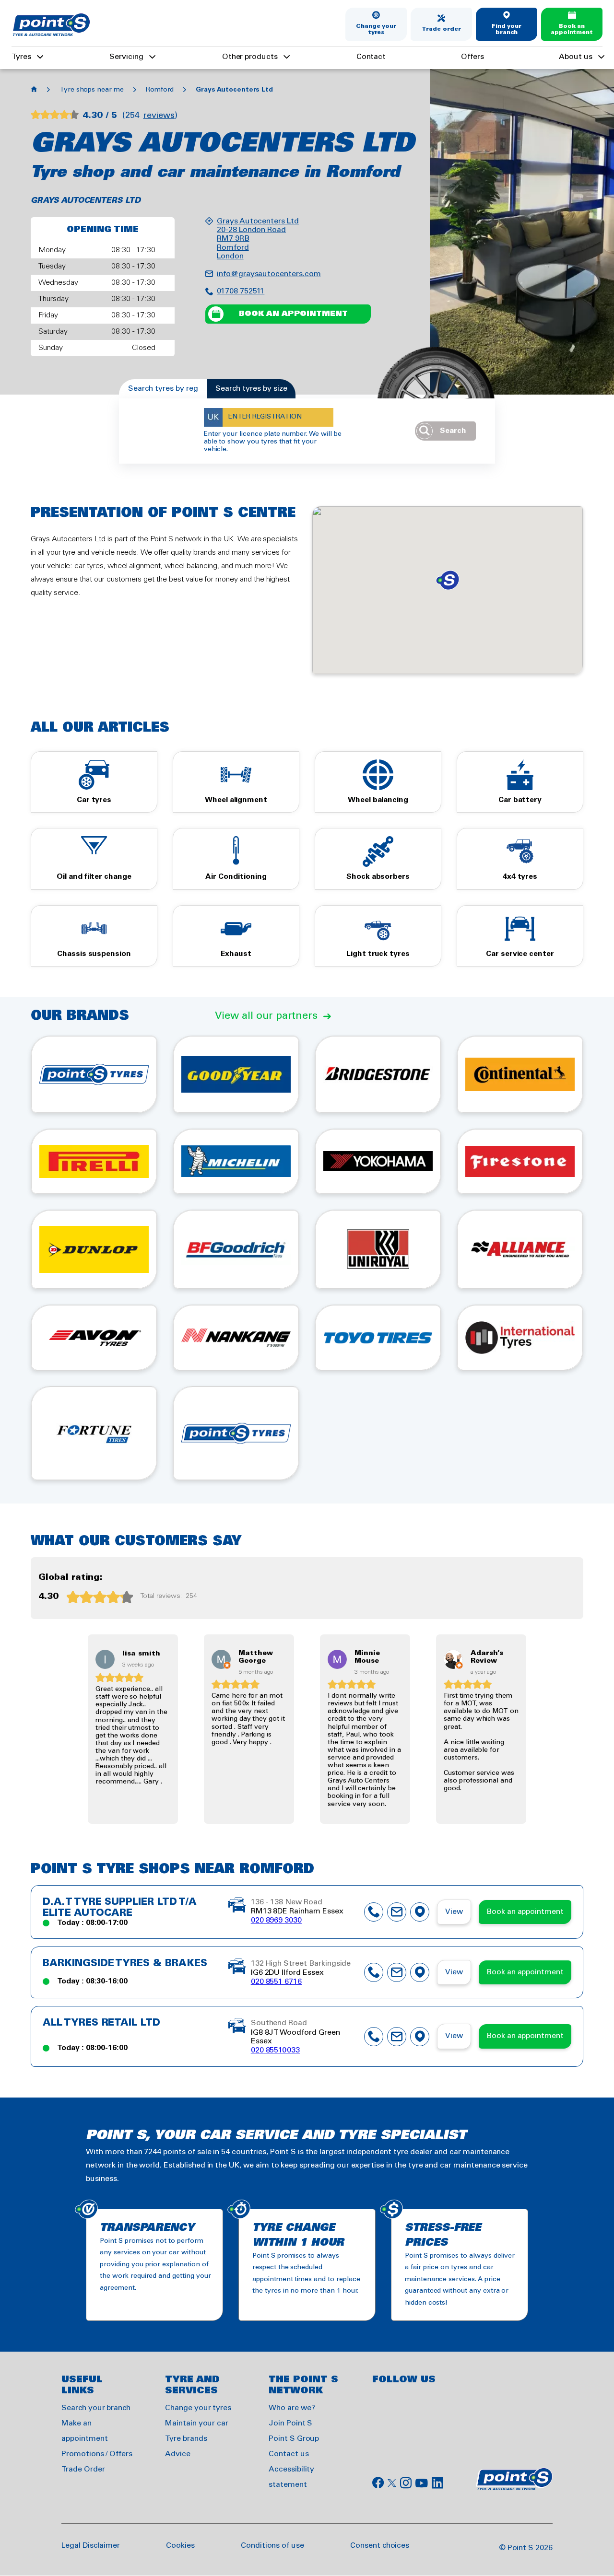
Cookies (180, 2546)
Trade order (441, 29)
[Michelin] (236, 1161)
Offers (472, 57)
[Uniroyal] (378, 1249)
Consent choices (380, 2546)
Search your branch (96, 2408)
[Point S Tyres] (94, 1074)
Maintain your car (197, 2423)
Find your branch (507, 29)
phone (374, 1912)
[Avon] (94, 1338)
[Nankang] (236, 1338)
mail (397, 1912)
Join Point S (290, 2423)
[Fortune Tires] (94, 1433)
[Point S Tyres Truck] (236, 1433)
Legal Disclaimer (91, 2546)
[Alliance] (520, 1249)
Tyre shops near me (92, 90)
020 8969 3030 (276, 1920)
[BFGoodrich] (236, 1249)
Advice (178, 2454)
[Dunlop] (94, 1249)
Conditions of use (272, 2546)
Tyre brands (186, 2439)
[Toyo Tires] (378, 1338)
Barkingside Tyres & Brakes (125, 1964)
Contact (371, 57)
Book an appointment (572, 29)
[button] (448, 580)
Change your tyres (376, 29)
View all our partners (266, 1016)
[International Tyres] (520, 1338)
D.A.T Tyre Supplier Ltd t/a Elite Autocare (120, 1908)
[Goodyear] (236, 1074)
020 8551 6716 (276, 1982)
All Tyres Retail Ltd (101, 2023)
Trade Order (83, 2469)
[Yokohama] (378, 1161)
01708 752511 (241, 291)
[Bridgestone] (378, 1074)
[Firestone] (520, 1161)
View (454, 1912)
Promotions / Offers (97, 2454)
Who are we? (292, 2408)
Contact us (289, 2454)
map (420, 1912)
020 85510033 (275, 2050)
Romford (160, 90)
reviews (159, 116)
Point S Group (294, 2439)
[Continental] (520, 1074)
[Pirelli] (94, 1161)
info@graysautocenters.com (269, 274)
